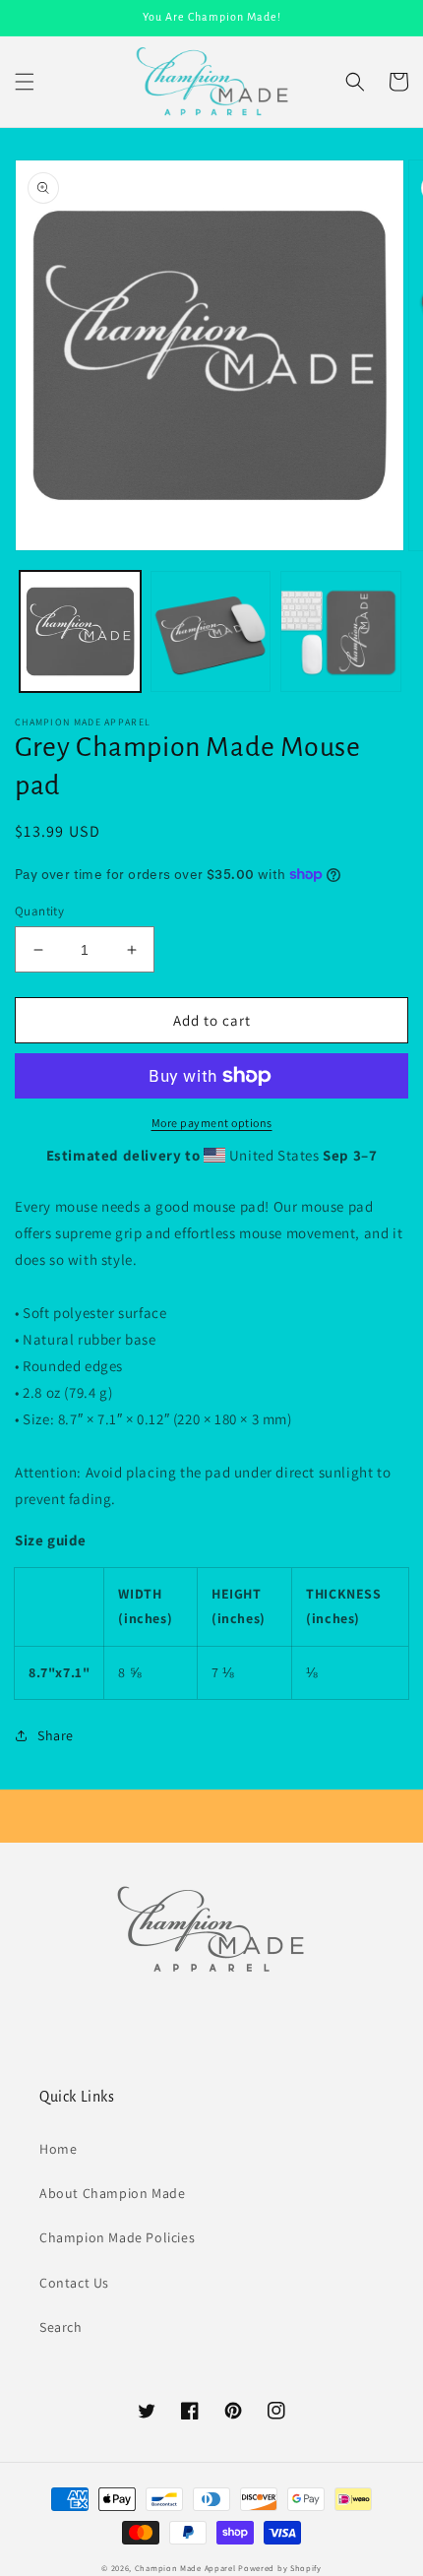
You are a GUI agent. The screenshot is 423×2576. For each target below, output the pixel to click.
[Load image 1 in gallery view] (80, 631)
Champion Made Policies (117, 2237)
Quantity (39, 911)
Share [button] (56, 1735)
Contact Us (74, 2283)
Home (58, 2149)
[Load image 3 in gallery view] (341, 631)
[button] (25, 82)
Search (61, 2327)
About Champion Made (112, 2193)
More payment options (212, 1123)
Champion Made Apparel (185, 2568)
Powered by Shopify (280, 2568)
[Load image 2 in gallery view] (211, 631)
